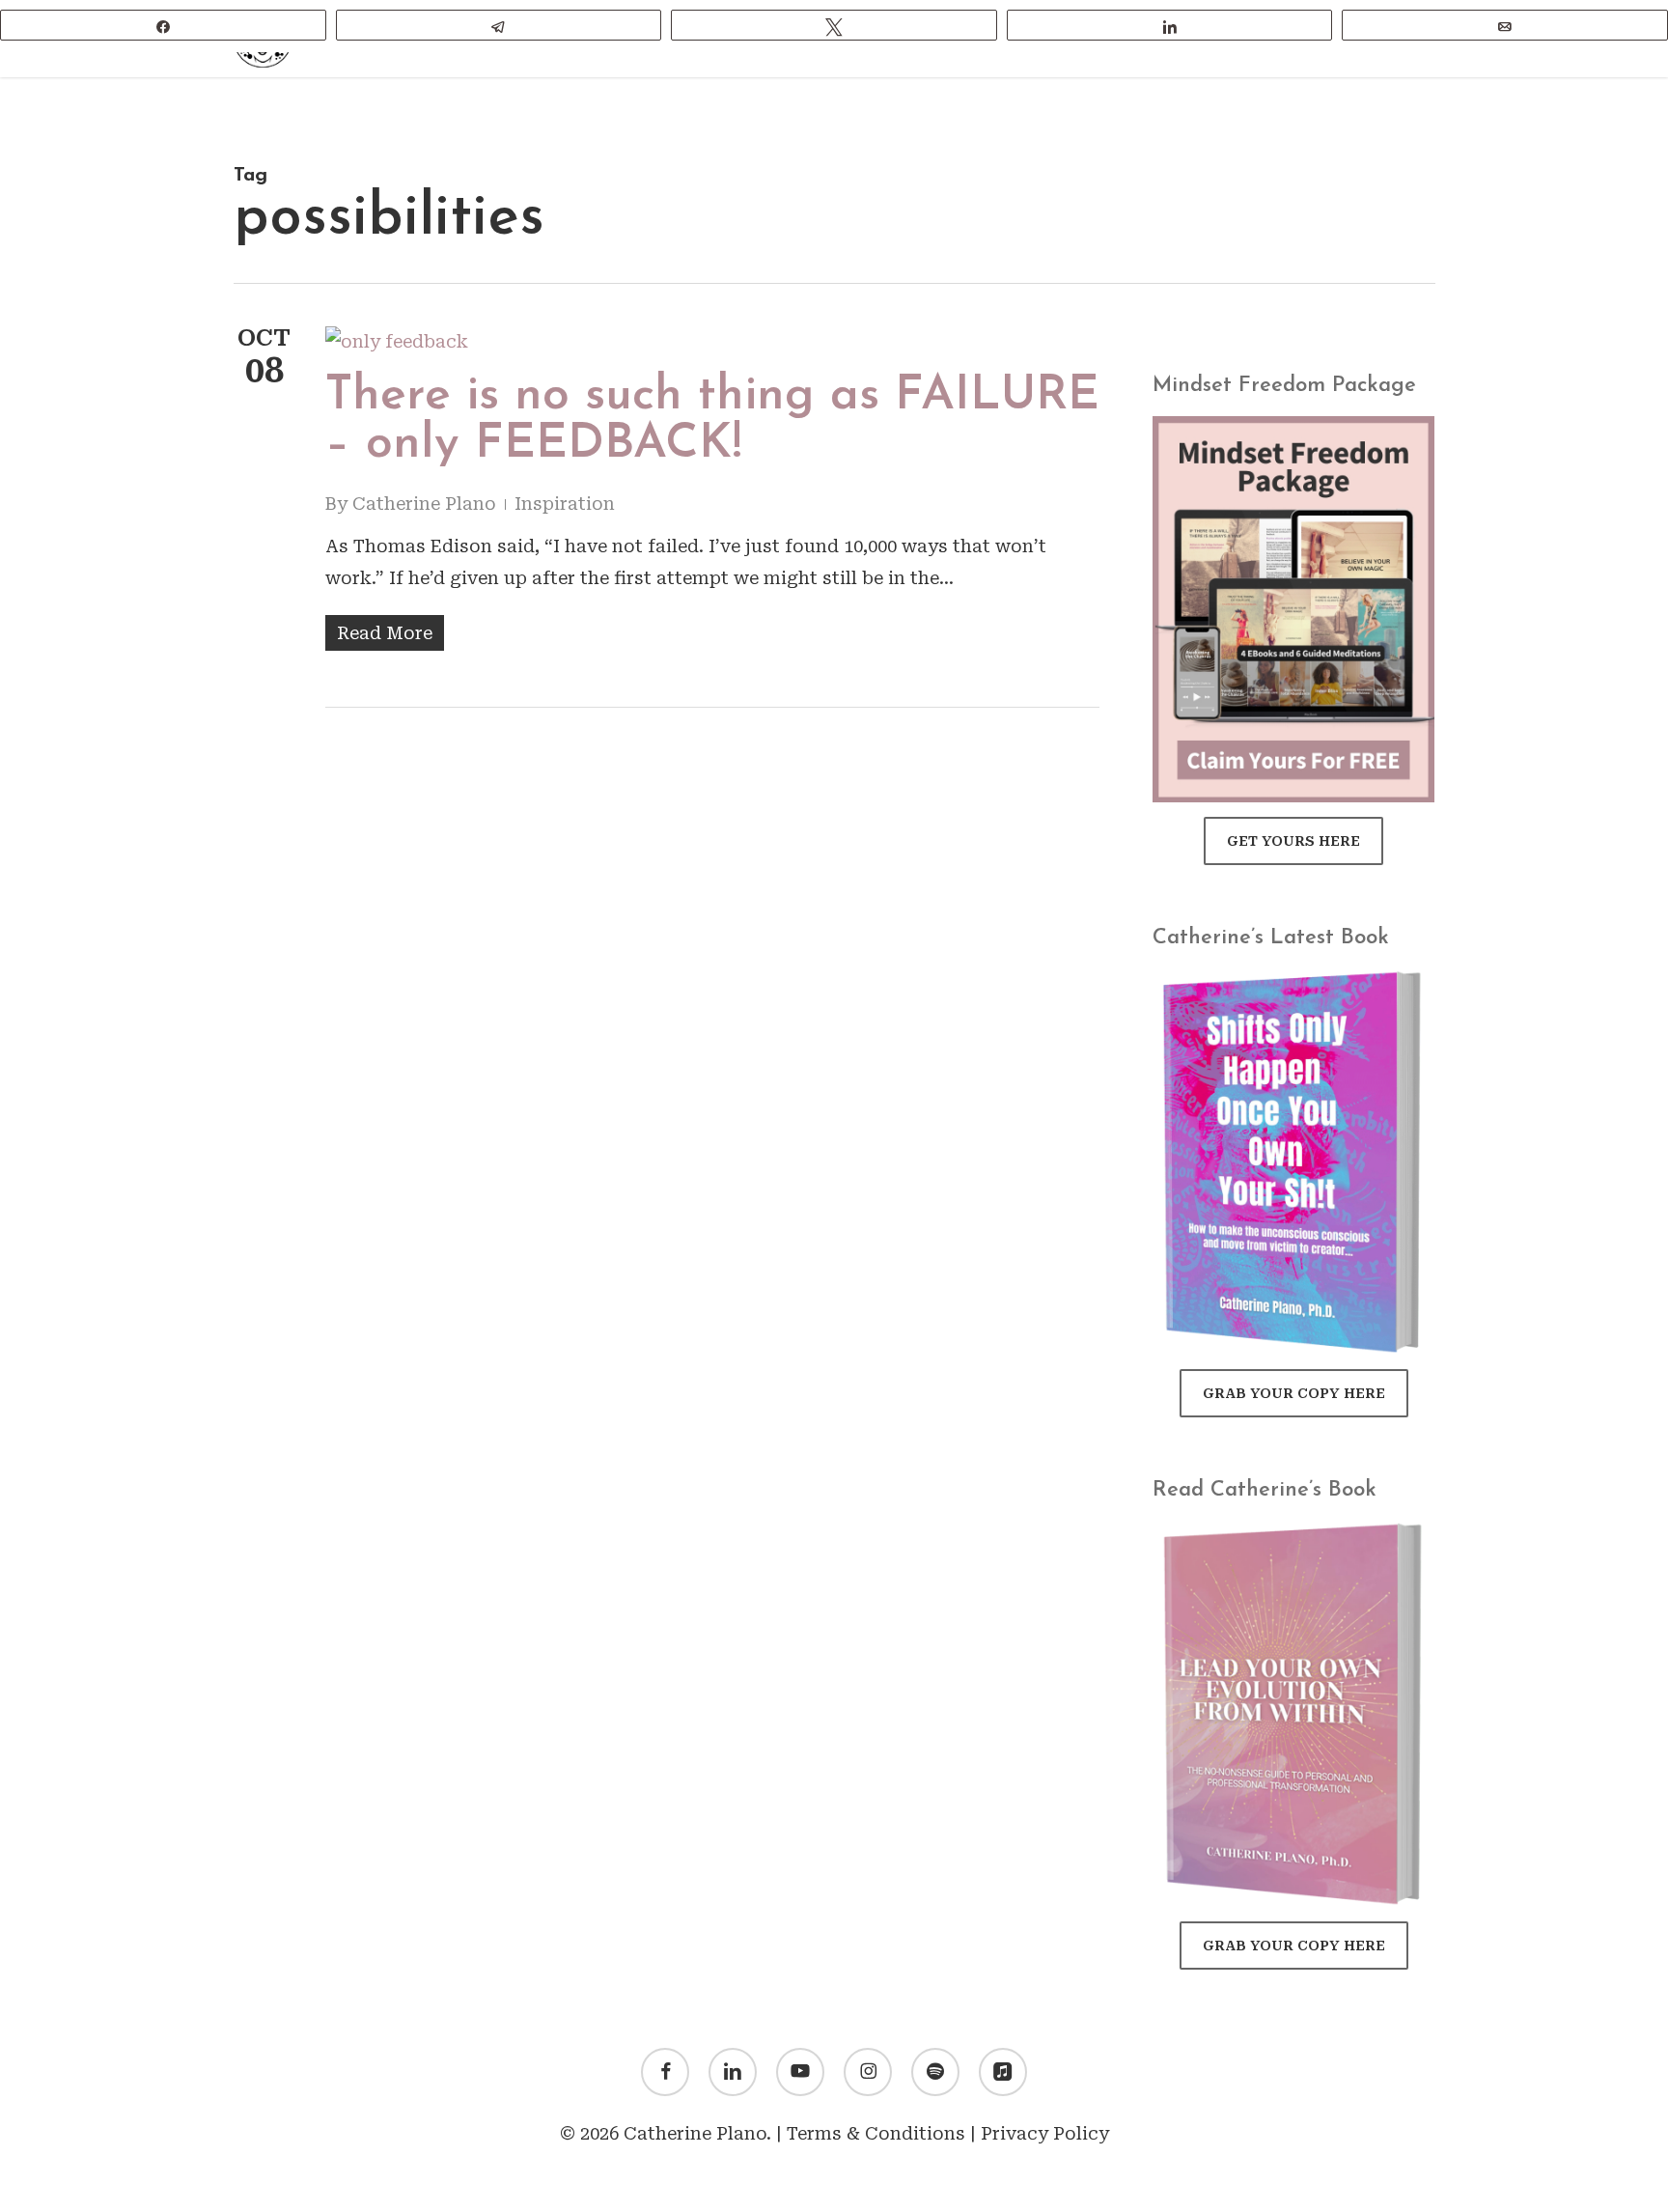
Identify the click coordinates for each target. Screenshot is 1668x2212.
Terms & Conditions (876, 2133)
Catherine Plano (424, 504)
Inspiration (565, 504)
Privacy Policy (1045, 2133)
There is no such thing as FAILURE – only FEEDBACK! (712, 420)
